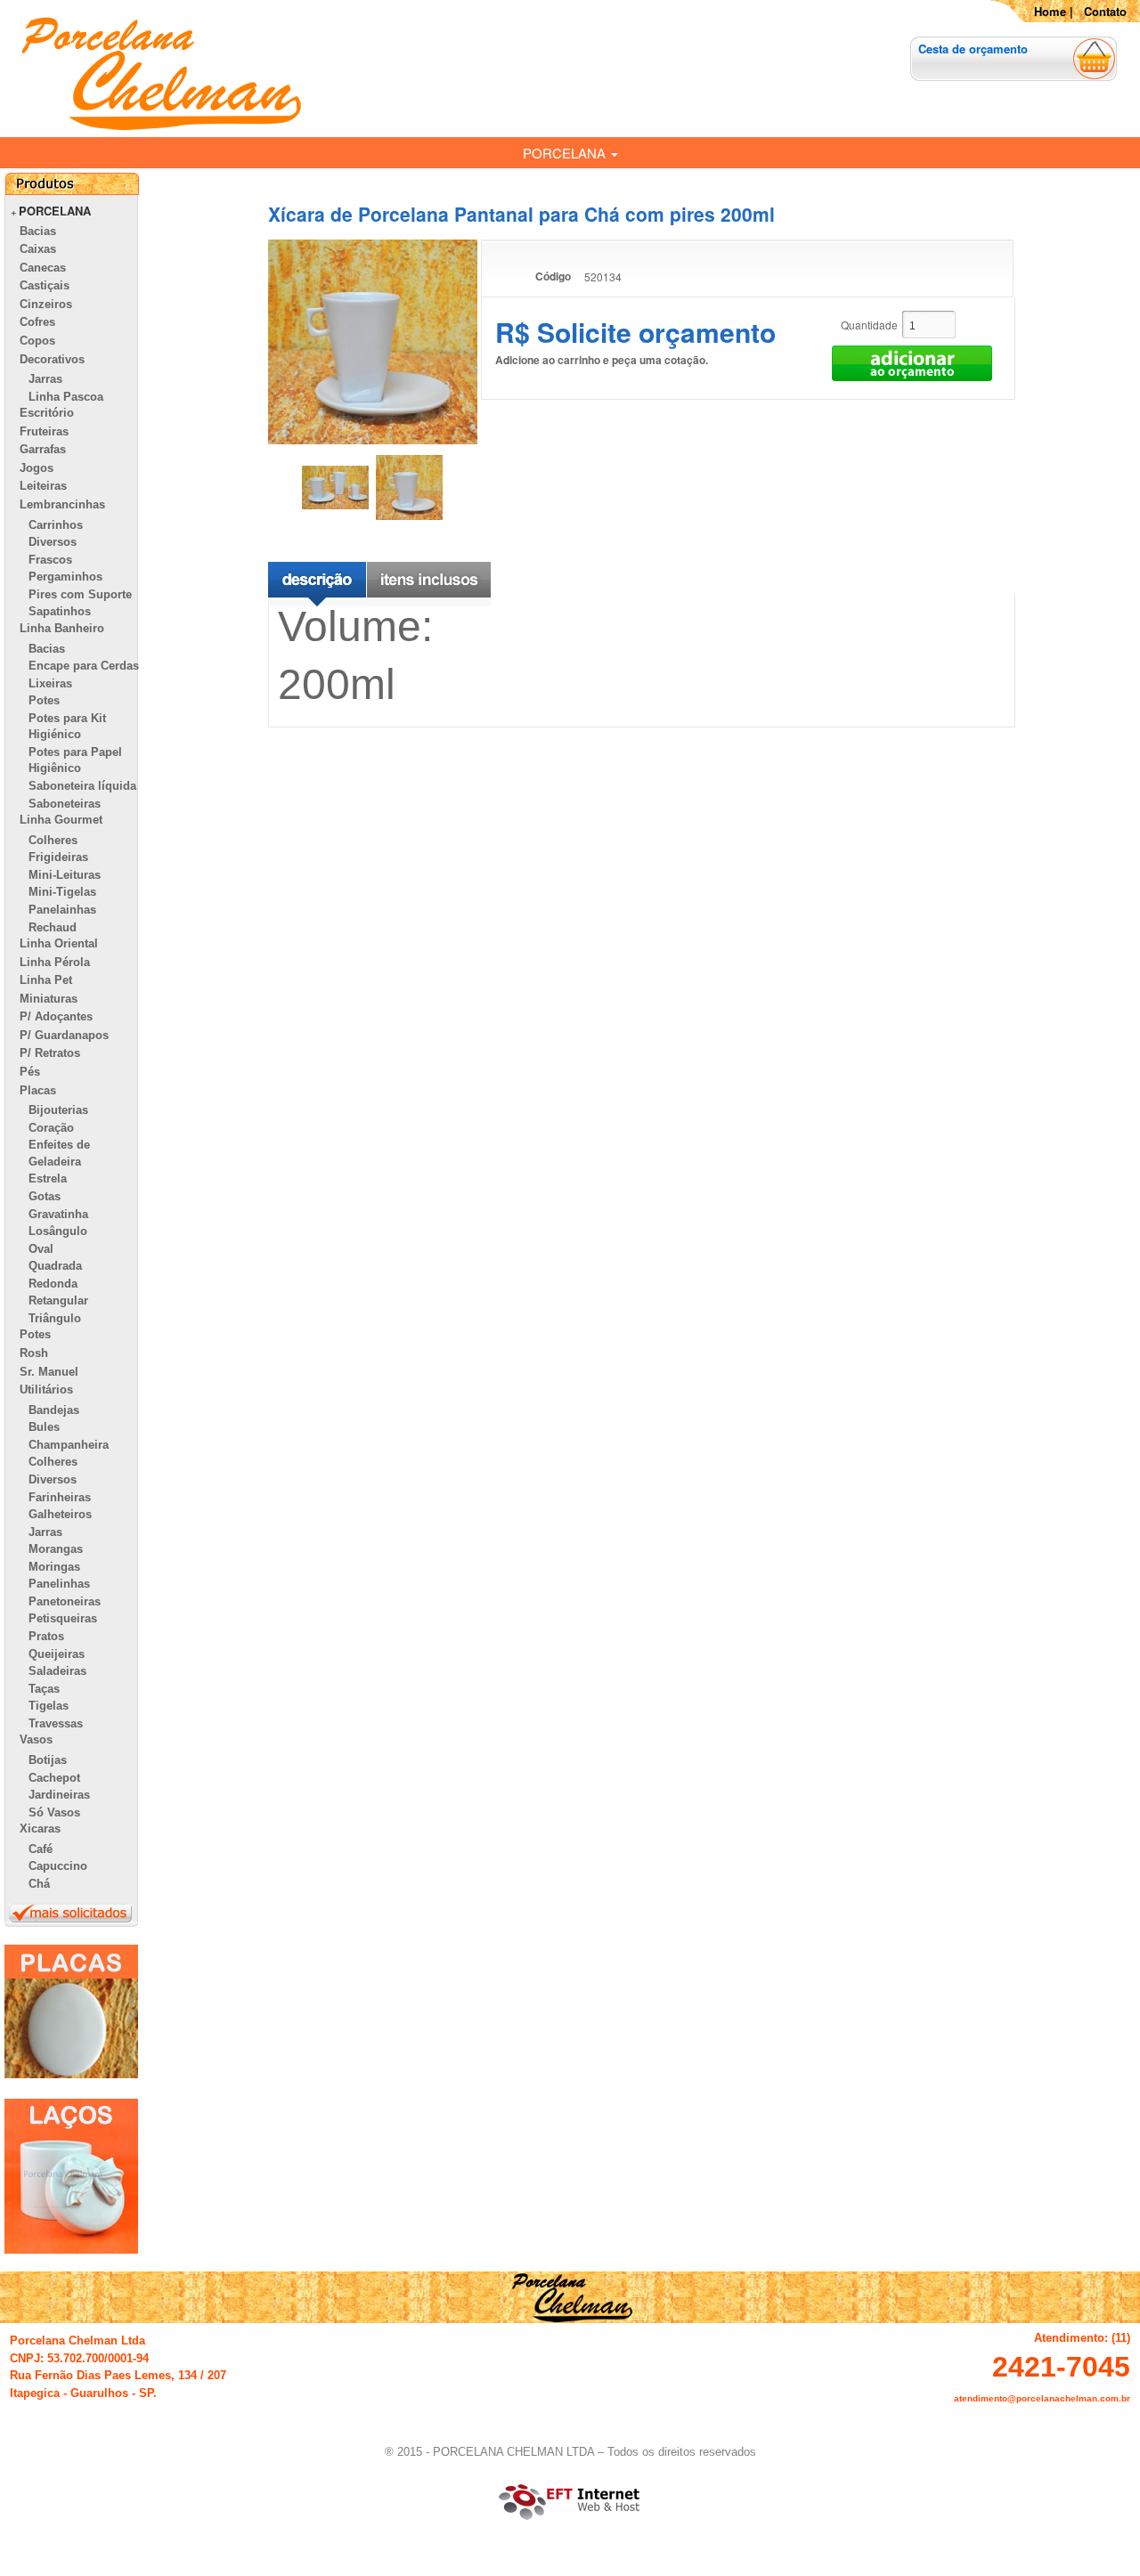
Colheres (53, 840)
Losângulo (58, 1231)
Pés (30, 1072)
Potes (44, 700)
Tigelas (49, 1706)
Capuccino (58, 1866)
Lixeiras (50, 683)
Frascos (50, 560)
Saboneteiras (65, 804)
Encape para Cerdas (84, 666)
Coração (51, 1128)
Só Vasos (54, 1812)
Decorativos (52, 359)
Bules (44, 1427)
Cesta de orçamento (973, 49)
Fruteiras (44, 431)
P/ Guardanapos (64, 1035)
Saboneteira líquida (82, 786)
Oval (41, 1249)
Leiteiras (43, 486)
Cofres (37, 322)
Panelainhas (62, 910)
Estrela (48, 1178)
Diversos (53, 542)
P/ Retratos (50, 1053)
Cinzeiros (46, 304)
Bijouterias (58, 1110)
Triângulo (55, 1318)
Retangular (58, 1300)
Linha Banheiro (62, 628)
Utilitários (46, 1390)
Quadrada (55, 1266)
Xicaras (40, 1828)
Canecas (43, 268)
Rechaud (53, 927)
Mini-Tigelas (62, 892)
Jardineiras (59, 1795)
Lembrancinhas (62, 504)
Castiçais (45, 285)
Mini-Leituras (65, 875)
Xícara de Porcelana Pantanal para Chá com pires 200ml (521, 214)
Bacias (38, 231)
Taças (44, 1689)
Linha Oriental (59, 943)
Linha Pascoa (66, 397)
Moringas (54, 1567)
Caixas (38, 249)
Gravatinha (58, 1214)
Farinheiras (60, 1497)
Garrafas (43, 449)
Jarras (45, 379)
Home (1050, 11)
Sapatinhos (60, 611)
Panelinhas (59, 1584)
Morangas (56, 1549)
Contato (1105, 11)
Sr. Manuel (49, 1372)
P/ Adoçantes (56, 1016)
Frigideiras (58, 857)
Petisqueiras (63, 1618)
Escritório (47, 413)
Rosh (34, 1353)
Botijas (48, 1760)
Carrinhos (56, 525)
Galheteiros (60, 1514)
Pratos (46, 1636)
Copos (37, 341)
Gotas (45, 1196)
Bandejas (54, 1410)
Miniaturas (49, 999)
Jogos (37, 468)
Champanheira (69, 1445)
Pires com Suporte (80, 594)
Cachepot (54, 1778)
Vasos (36, 1739)
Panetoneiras (65, 1601)
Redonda (53, 1284)
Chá (39, 1884)
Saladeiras (57, 1671)
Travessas (56, 1723)
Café (41, 1849)
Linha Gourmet (61, 820)
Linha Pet (46, 980)
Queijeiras (57, 1654)
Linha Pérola (55, 962)
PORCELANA (566, 153)
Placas (38, 1090)
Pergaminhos (65, 577)
